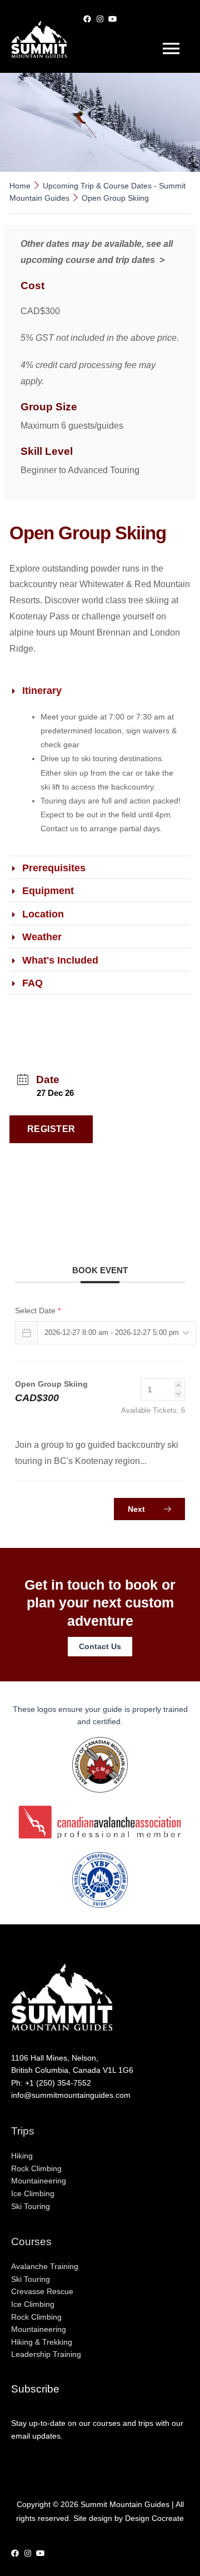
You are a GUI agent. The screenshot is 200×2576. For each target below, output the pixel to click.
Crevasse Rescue (42, 2292)
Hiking (22, 2156)
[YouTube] (112, 11)
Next (137, 1509)
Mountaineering (39, 2181)
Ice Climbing (33, 2194)
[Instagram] (100, 11)
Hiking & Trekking (42, 2342)
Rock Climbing (36, 2169)
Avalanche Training (45, 2267)
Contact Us (100, 1647)
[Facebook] (87, 11)
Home (21, 186)
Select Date (38, 1311)
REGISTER (51, 1129)
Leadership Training (46, 2354)
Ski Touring (31, 2207)
